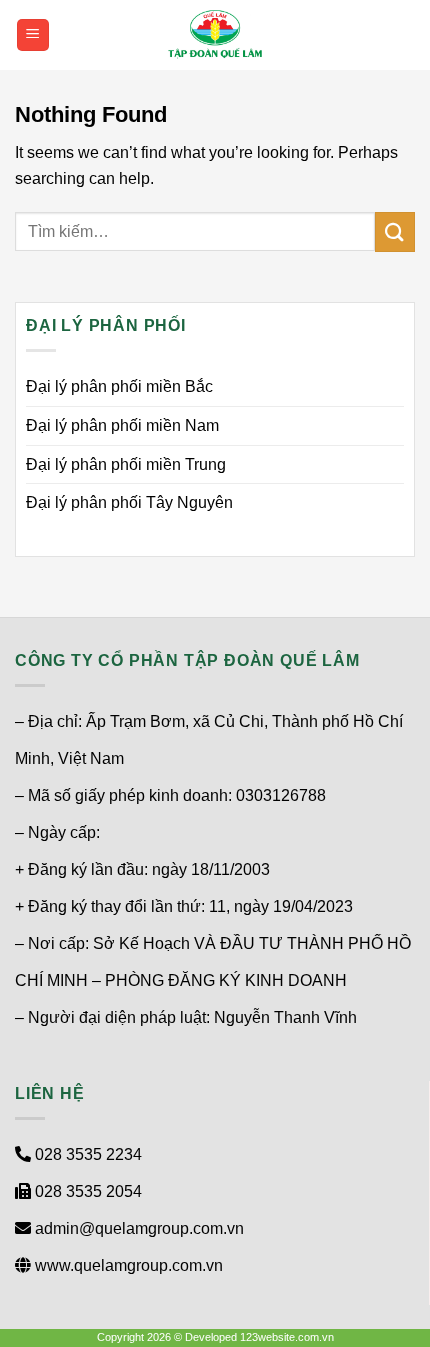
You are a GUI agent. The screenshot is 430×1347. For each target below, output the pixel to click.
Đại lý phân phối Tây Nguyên (129, 502)
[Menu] (33, 35)
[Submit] (395, 231)
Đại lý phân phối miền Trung (126, 464)
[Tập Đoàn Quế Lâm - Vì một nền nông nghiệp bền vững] (215, 35)
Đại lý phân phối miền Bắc (119, 386)
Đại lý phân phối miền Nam (122, 425)
